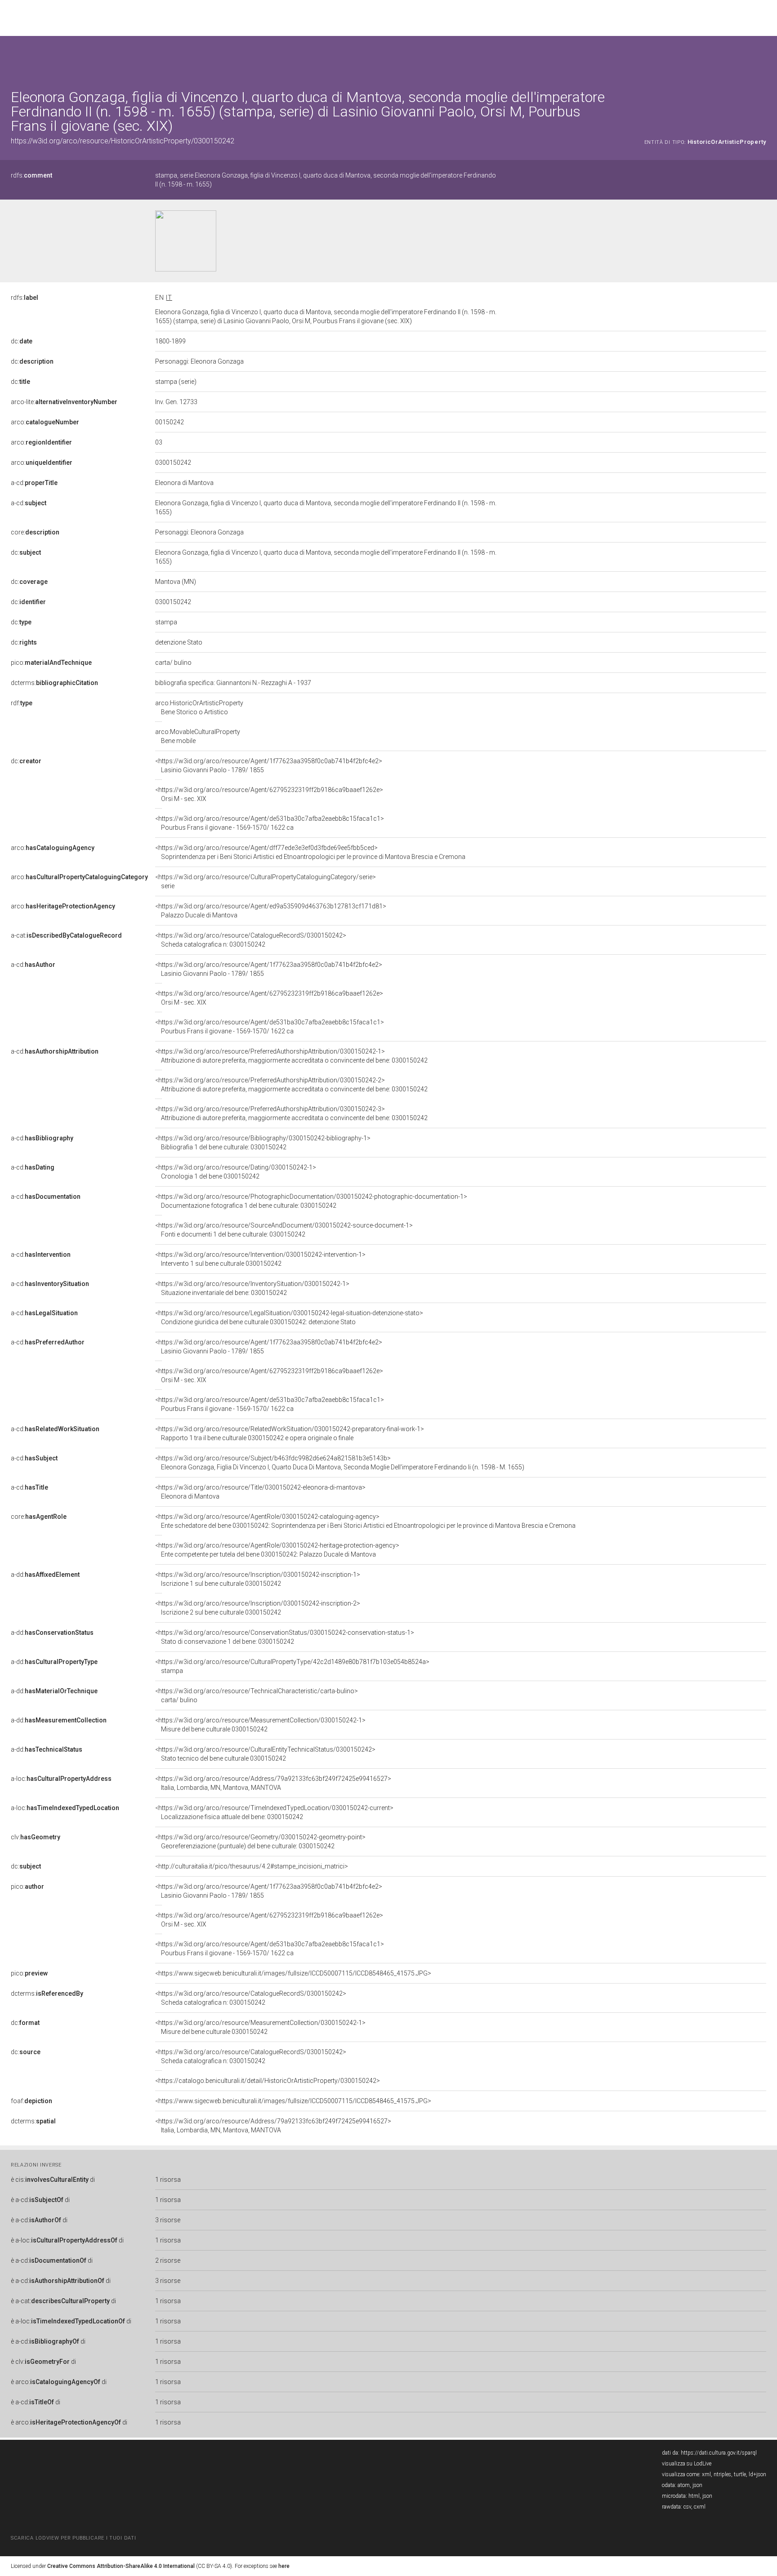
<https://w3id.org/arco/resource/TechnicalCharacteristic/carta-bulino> (257, 1695)
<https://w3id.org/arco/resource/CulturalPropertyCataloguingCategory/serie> (266, 881)
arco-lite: (64, 402)
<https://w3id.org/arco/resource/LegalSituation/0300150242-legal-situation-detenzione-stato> (289, 1317)
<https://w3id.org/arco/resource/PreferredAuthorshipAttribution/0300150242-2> (291, 1085)
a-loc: (61, 1779)
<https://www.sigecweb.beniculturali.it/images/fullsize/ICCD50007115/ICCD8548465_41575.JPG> (293, 1973)
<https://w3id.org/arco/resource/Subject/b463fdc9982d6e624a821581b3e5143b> (340, 1463)
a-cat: (66, 935)
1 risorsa (168, 2180)
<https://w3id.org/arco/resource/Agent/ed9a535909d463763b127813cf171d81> (271, 911)
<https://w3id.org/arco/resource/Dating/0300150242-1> (236, 1172)
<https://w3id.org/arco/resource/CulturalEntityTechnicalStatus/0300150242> (265, 1754)
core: (35, 532)
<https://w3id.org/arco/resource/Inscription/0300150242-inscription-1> (258, 1579)
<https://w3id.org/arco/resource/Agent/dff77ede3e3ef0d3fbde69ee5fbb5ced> (310, 852)
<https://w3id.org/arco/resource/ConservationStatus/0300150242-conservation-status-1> (285, 1637)
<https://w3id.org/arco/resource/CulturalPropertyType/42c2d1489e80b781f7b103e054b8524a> (292, 1666)
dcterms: (54, 683)
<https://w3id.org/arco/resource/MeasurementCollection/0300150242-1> (260, 1725)
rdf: (22, 703)
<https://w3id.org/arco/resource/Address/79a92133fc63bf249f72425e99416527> (273, 1783)
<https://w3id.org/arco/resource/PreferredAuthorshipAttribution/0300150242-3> (291, 1113)
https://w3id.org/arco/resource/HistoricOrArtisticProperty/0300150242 (123, 141)
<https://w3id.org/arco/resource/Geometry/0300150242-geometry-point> (260, 1842)
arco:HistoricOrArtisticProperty (199, 707)
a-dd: (45, 1575)
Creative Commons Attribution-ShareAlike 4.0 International (121, 2566)
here (284, 2566)
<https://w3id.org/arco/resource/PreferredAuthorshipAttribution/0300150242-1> (291, 1056)
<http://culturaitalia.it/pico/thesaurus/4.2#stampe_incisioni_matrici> (252, 1866)
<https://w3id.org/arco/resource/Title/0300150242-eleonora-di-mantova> (260, 1492)
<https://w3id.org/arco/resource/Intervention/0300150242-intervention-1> (260, 1259)
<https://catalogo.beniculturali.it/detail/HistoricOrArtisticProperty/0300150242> (268, 2081)
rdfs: (31, 175)
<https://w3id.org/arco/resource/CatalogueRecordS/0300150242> (251, 940)
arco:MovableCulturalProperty (198, 736)
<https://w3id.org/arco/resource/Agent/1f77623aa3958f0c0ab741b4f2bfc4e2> (269, 765)
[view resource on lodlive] (762, 58)
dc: (22, 341)
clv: (36, 1837)
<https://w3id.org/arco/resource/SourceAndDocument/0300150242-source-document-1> (284, 1230)
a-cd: (34, 483)
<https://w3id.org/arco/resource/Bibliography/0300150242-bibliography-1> (263, 1143)
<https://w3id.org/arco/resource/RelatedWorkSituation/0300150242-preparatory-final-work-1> (290, 1433)
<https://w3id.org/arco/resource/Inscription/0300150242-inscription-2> (258, 1608)
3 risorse (168, 2220)
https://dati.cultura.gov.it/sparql (719, 2453)
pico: (51, 663)
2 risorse (168, 2260)
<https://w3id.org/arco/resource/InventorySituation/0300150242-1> (252, 1288)
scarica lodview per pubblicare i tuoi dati (73, 2538)
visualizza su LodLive (687, 2464)
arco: (45, 422)
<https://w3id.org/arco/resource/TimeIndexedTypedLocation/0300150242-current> (274, 1812)
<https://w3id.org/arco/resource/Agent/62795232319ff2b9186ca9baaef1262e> (269, 794)
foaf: (31, 2101)
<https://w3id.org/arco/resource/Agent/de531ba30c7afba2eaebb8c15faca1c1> (270, 823)
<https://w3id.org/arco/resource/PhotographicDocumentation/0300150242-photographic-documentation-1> (311, 1201)
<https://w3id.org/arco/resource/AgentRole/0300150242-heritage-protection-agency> (277, 1550)
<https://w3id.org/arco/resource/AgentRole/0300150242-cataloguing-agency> (365, 1521)
